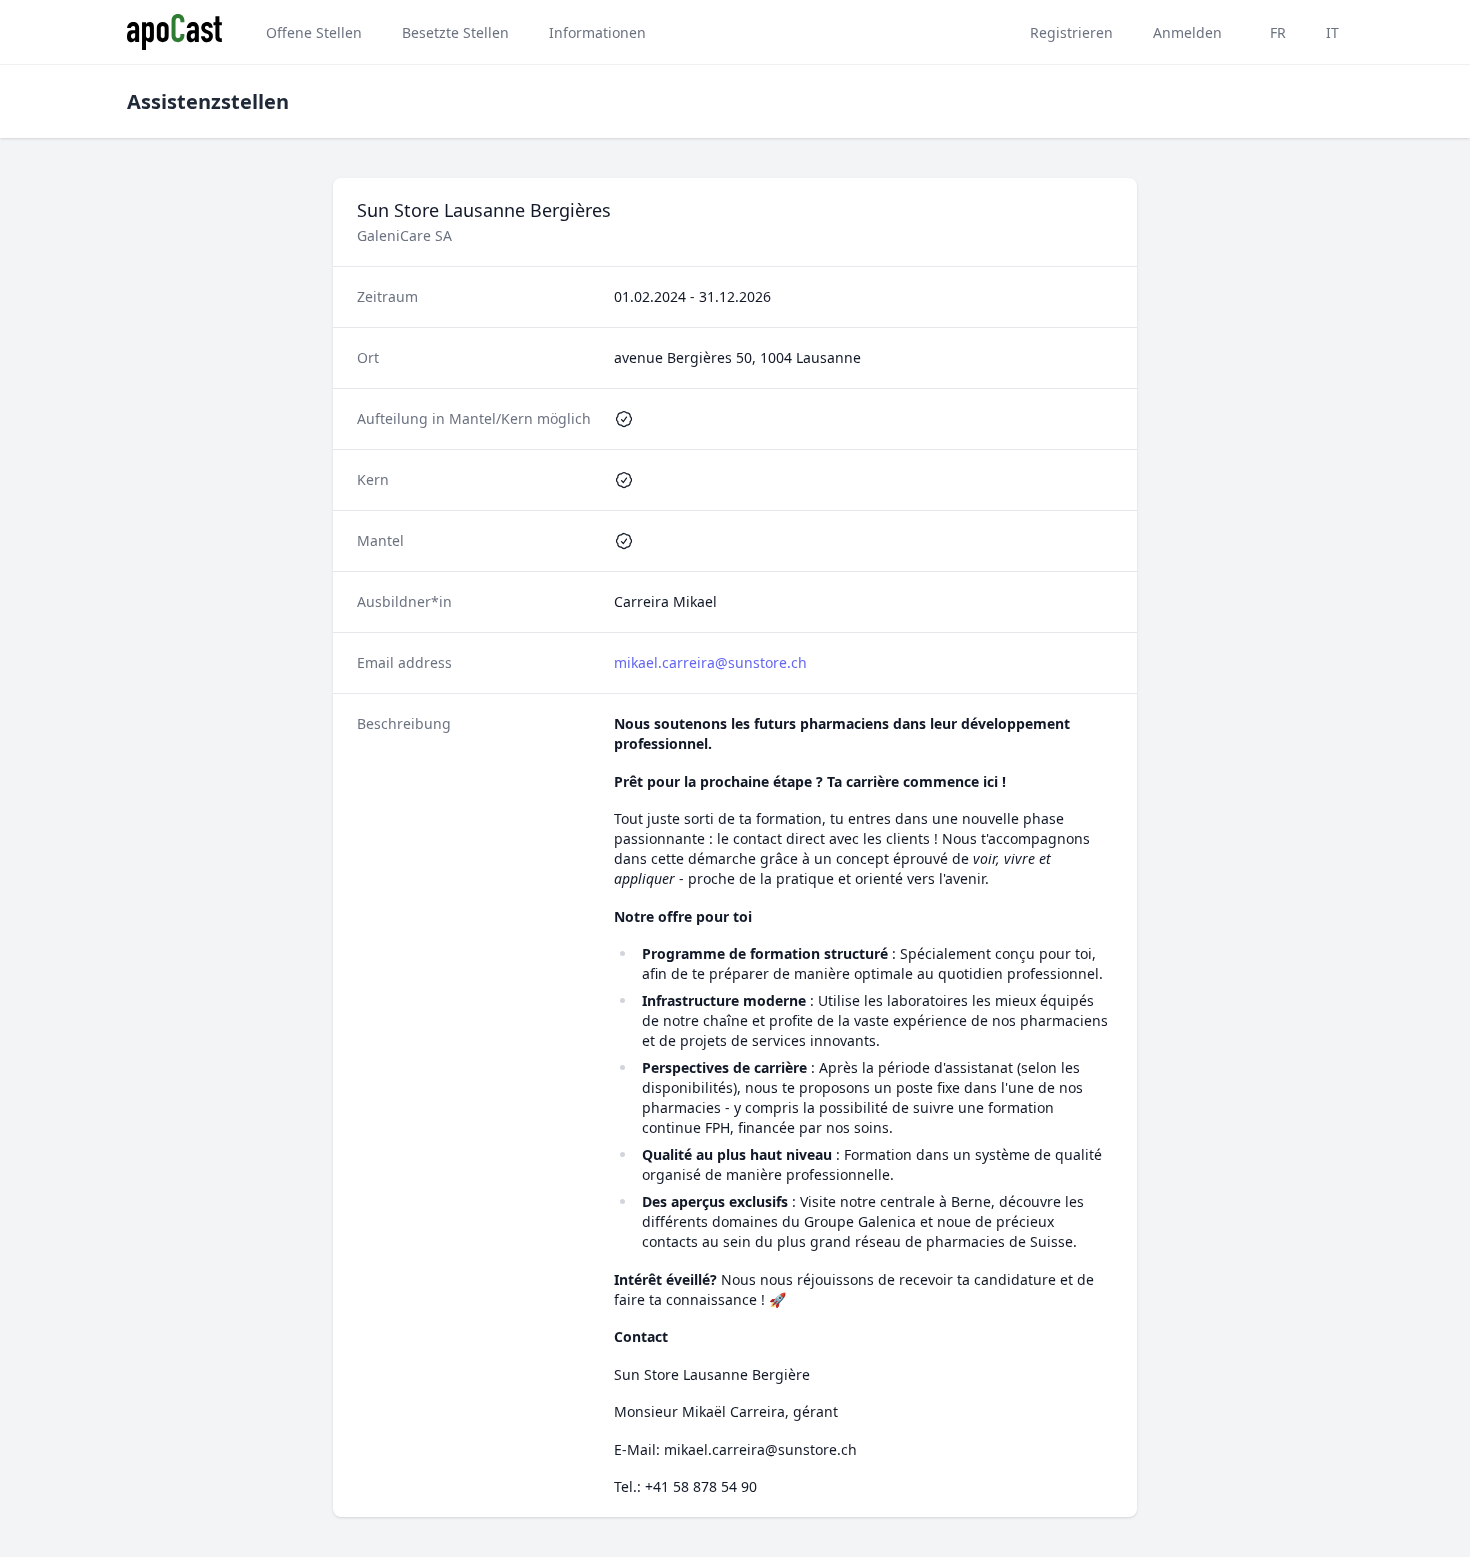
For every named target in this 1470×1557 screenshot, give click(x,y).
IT (1332, 32)
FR (1278, 32)
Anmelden (1187, 32)
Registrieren (1071, 32)
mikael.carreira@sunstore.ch (710, 662)
